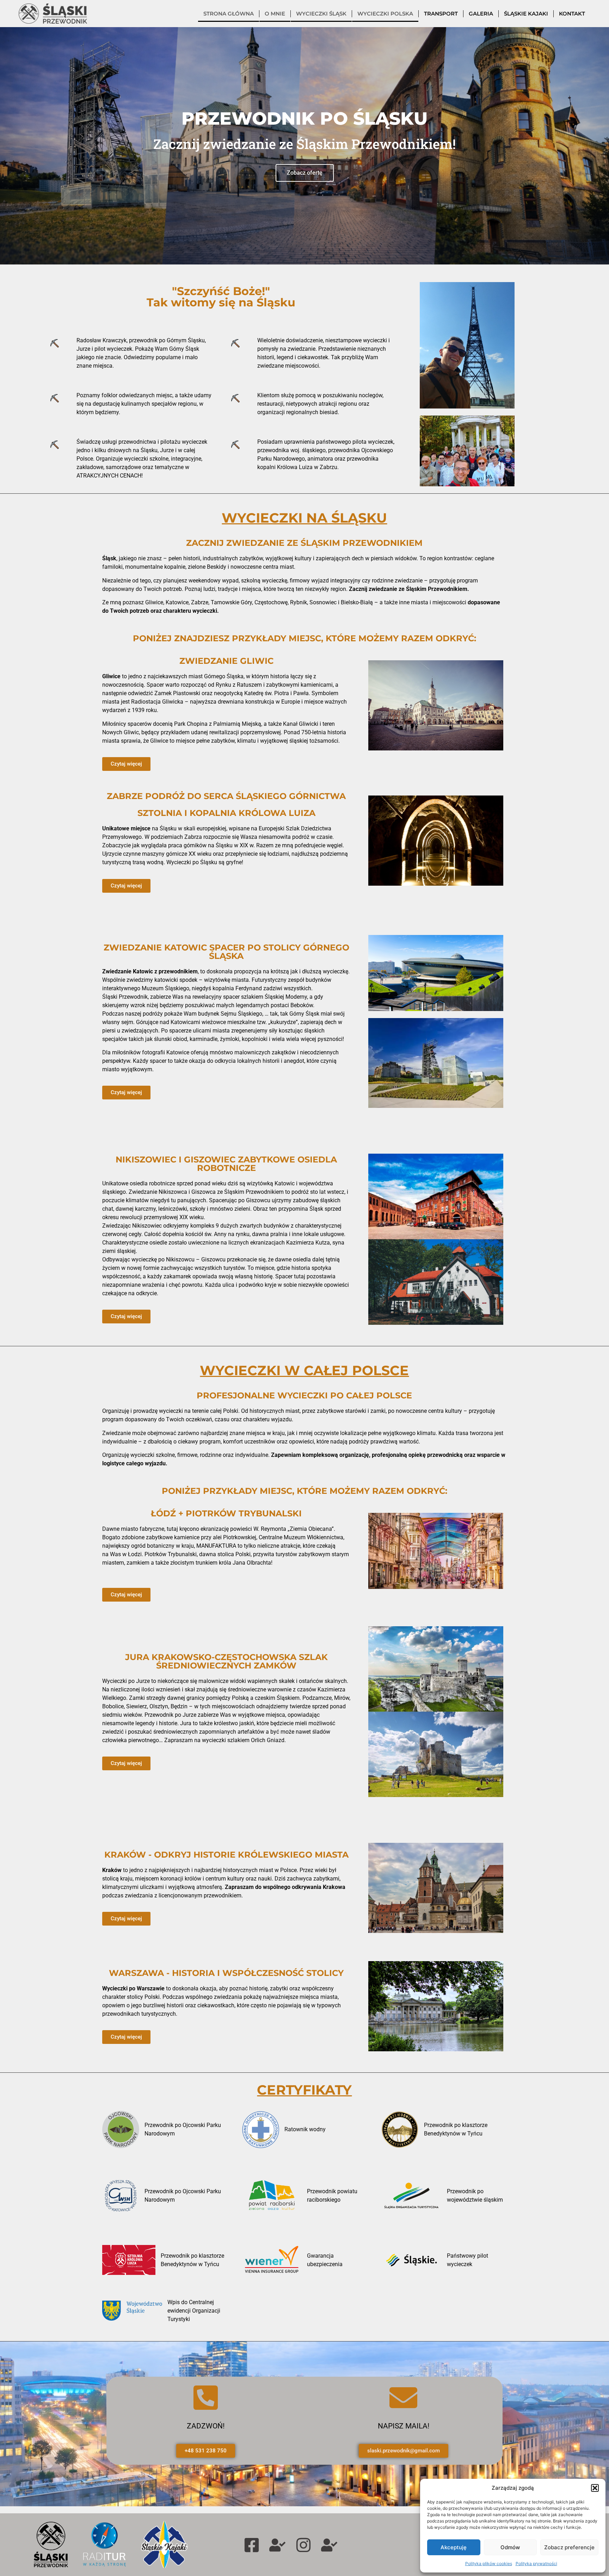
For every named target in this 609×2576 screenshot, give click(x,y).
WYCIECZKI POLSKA (385, 14)
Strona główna (229, 14)
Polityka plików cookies (489, 2563)
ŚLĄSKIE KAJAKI (526, 14)
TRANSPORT (441, 14)
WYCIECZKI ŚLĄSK (321, 14)
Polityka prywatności (536, 2563)
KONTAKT (572, 14)
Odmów (510, 2547)
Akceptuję (454, 2547)
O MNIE (275, 14)
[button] (595, 2488)
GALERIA (481, 14)
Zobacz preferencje (569, 2547)
